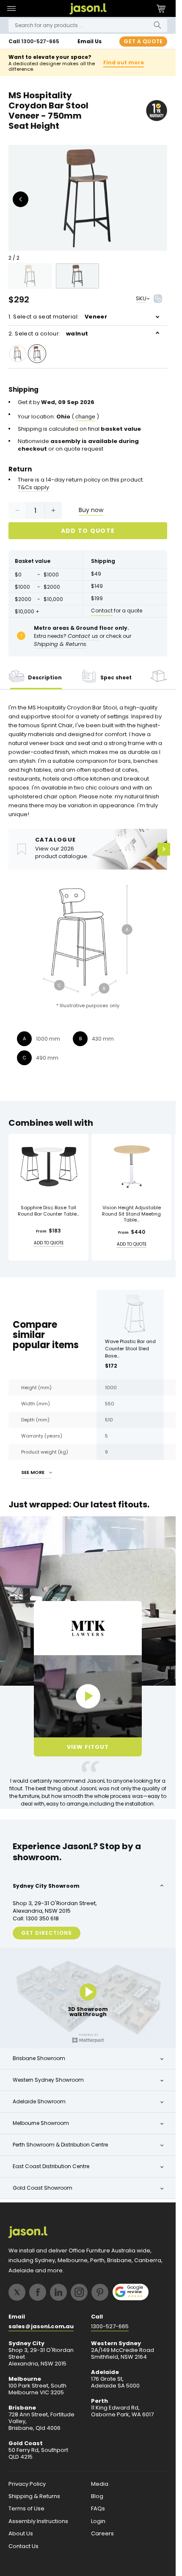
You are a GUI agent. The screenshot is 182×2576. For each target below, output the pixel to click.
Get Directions (47, 1933)
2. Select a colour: (48, 334)
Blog (97, 2496)
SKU (141, 298)
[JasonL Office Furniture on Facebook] (38, 2292)
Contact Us (23, 2546)
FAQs (98, 2509)
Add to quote (88, 531)
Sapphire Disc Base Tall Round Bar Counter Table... (48, 1211)
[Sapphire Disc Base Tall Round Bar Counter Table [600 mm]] (48, 1166)
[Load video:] (88, 1696)
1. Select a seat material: (58, 317)
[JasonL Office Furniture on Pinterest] (100, 2292)
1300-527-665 (40, 41)
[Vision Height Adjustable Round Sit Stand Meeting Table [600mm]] (131, 1166)
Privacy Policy (27, 2484)
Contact (102, 611)
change (85, 416)
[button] (11, 8)
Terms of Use (26, 2509)
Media (100, 2484)
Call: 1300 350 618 (36, 1919)
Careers (102, 2534)
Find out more (124, 62)
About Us (21, 2534)
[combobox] (88, 25)
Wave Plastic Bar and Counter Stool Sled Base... (130, 1349)
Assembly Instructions (38, 2521)
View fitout (88, 1747)
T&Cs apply (33, 488)
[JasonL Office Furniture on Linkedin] (58, 2292)
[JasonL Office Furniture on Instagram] (79, 2292)
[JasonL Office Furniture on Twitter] (17, 2292)
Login (98, 2521)
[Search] (157, 25)
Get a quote (143, 41)
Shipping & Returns (34, 2496)
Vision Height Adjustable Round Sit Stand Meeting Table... (131, 1214)
